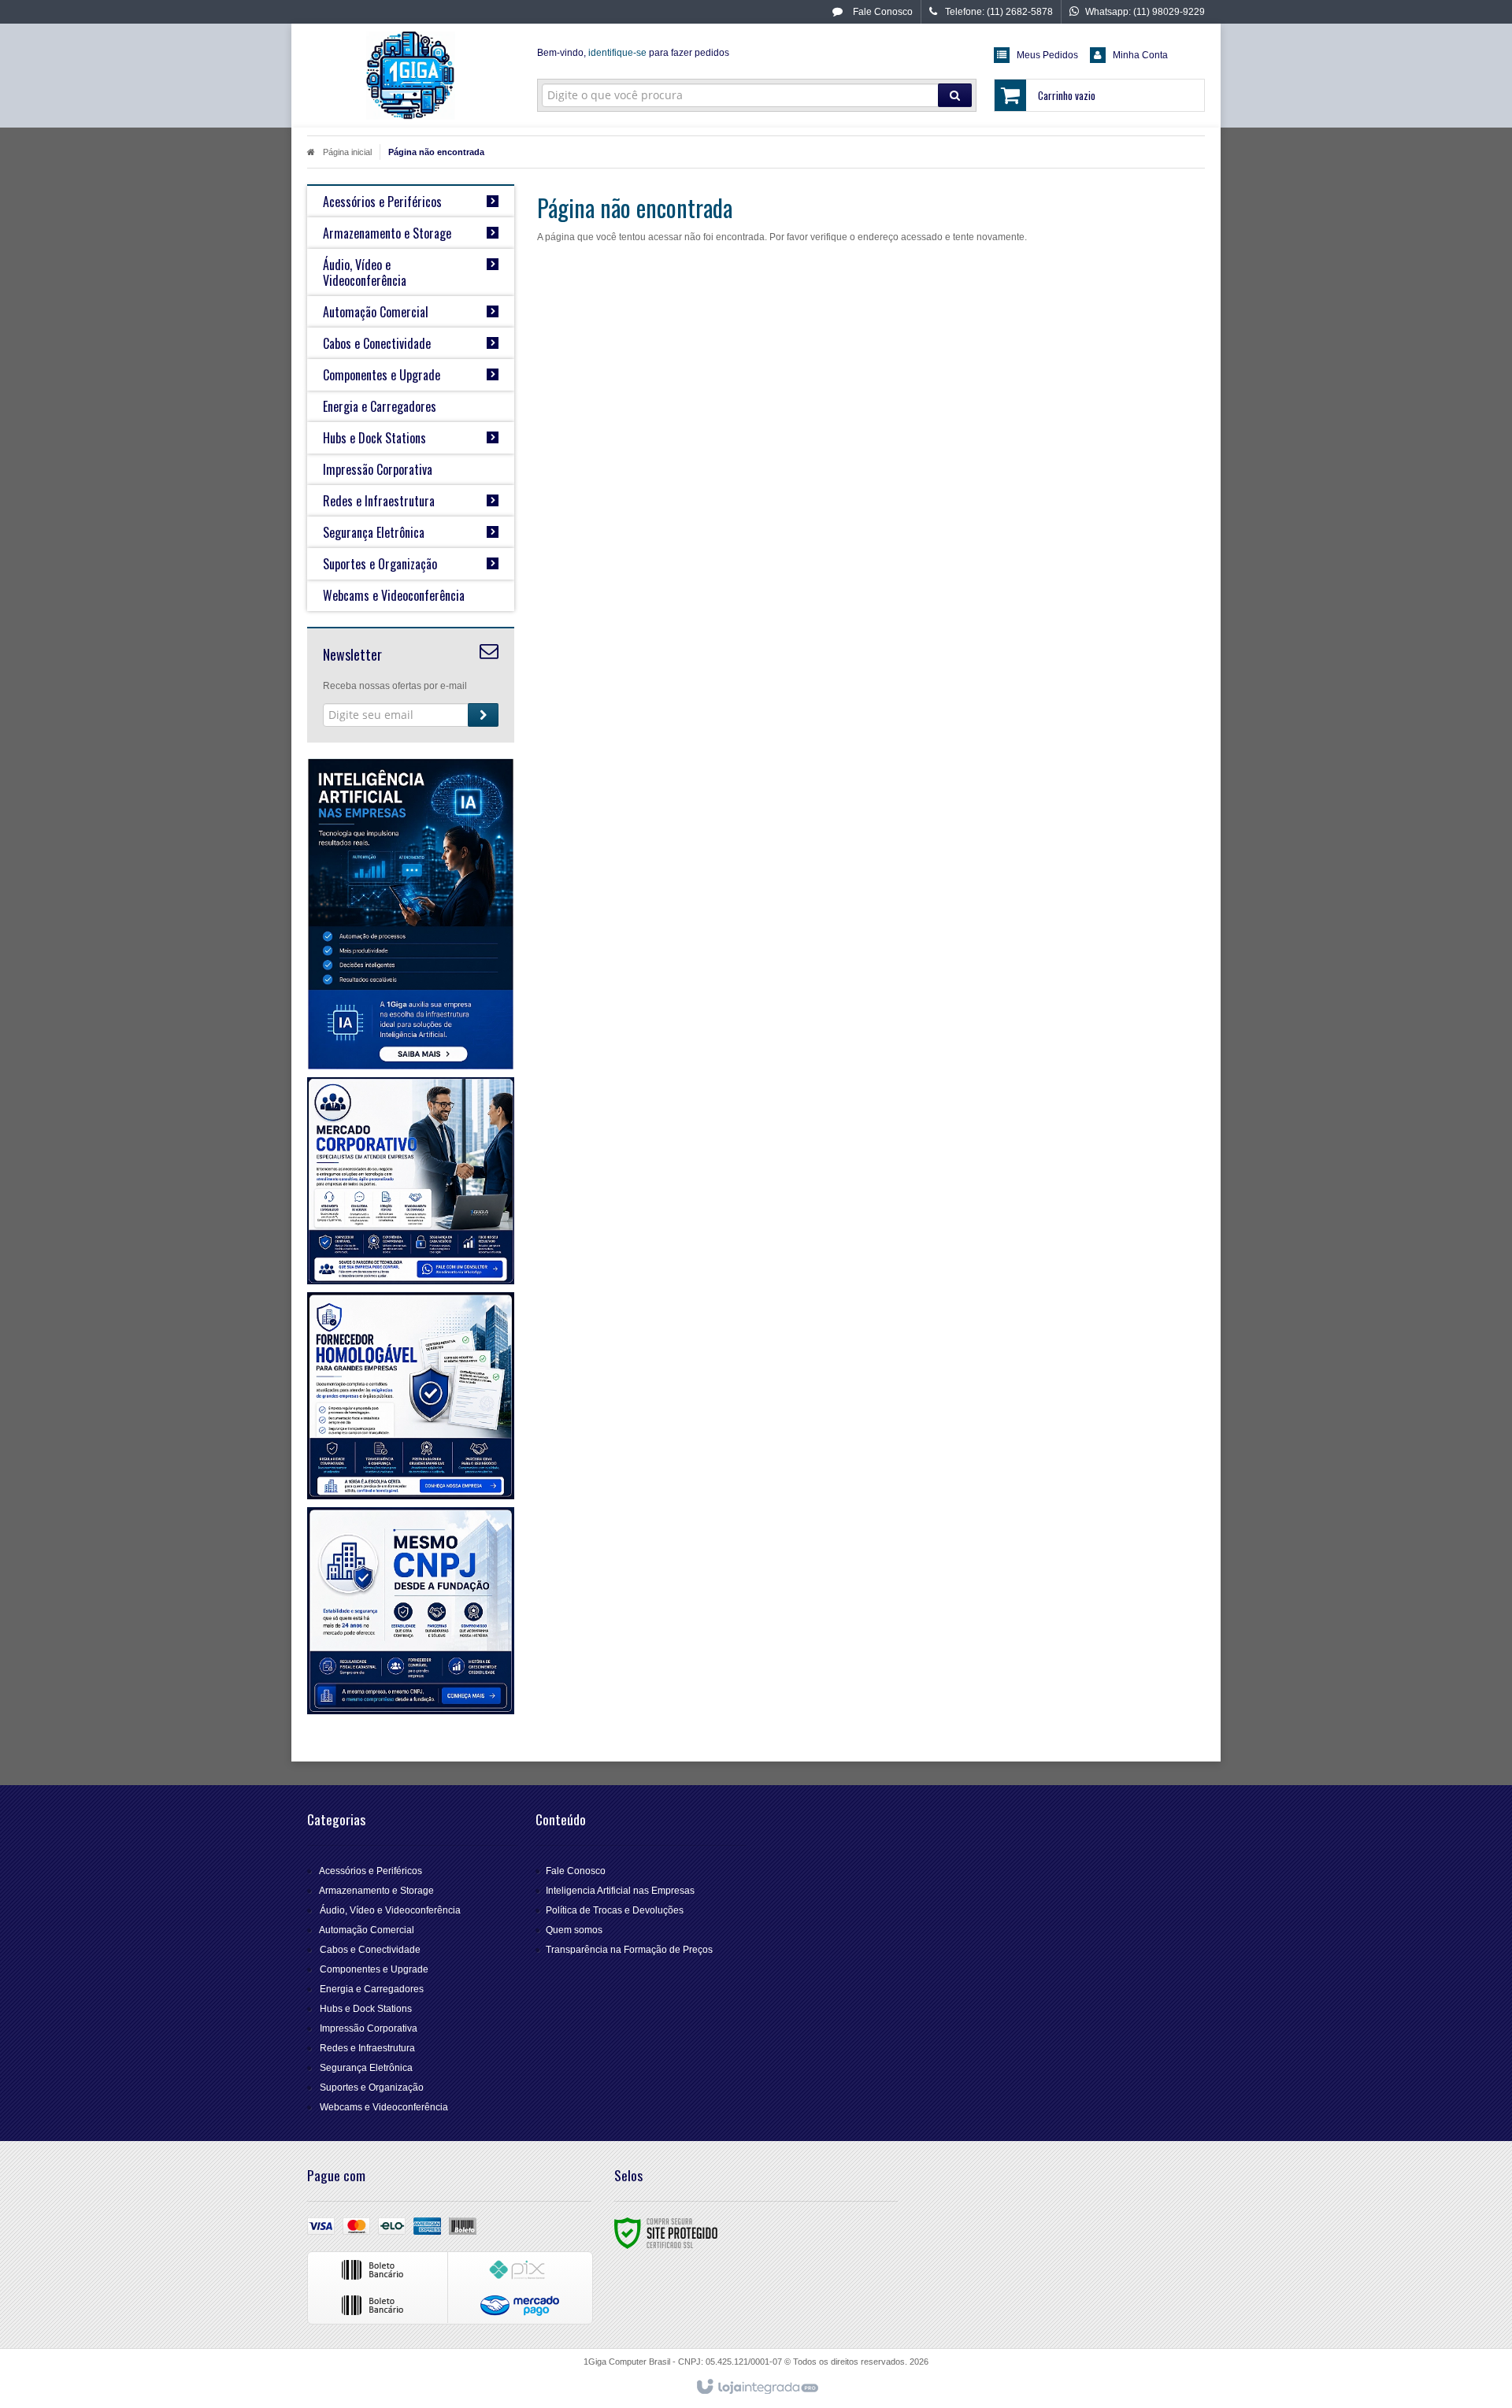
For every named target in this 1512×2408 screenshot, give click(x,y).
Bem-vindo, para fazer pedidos (633, 53)
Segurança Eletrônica (366, 2068)
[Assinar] (483, 715)
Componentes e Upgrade (374, 1969)
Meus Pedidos (1047, 55)
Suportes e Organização (372, 2088)
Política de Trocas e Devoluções (615, 1910)
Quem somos (574, 1930)
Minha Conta (1140, 55)
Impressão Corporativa (369, 2028)
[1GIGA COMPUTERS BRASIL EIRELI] (411, 76)
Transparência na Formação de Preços (629, 1950)
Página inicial (347, 152)
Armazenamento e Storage (376, 1891)
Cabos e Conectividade (370, 1950)
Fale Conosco (882, 12)
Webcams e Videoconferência (384, 2107)
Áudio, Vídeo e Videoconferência (390, 1910)
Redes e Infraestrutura (367, 2048)
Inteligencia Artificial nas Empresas (620, 1891)
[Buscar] (955, 95)
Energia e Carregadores (372, 1989)
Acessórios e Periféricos (371, 1871)
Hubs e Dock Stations (366, 2009)
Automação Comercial (367, 1930)
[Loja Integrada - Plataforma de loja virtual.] (756, 2388)
